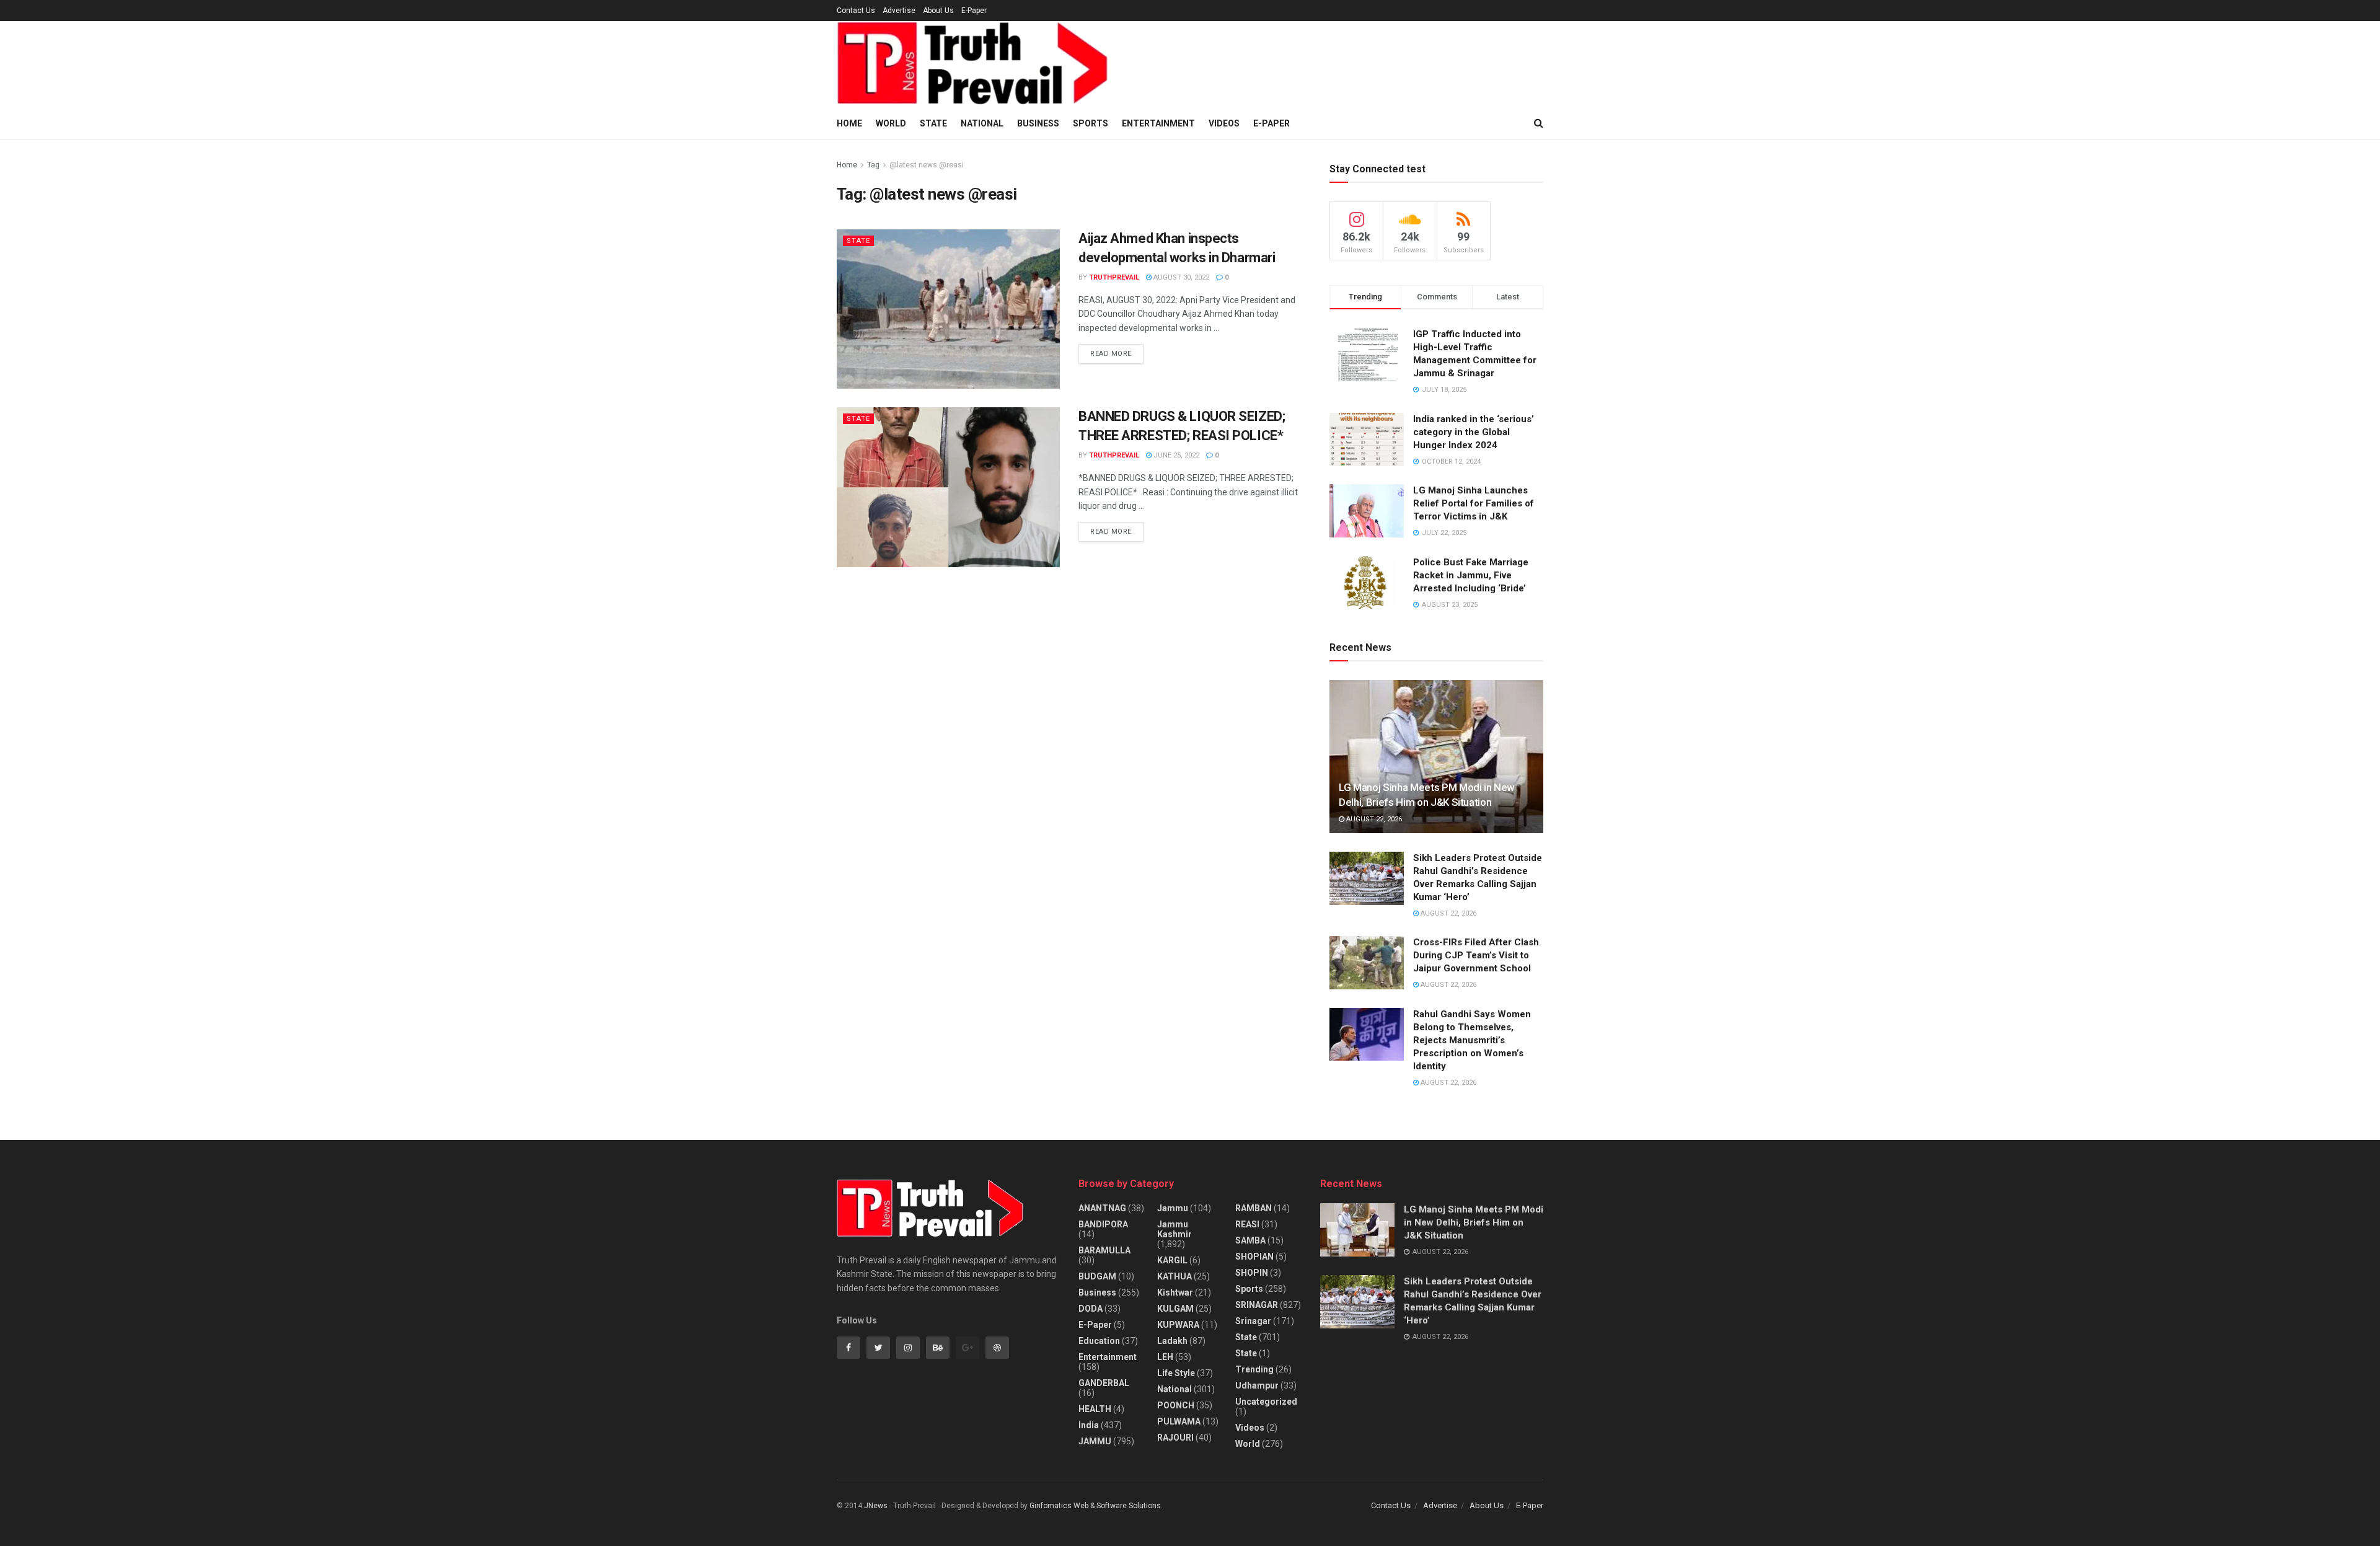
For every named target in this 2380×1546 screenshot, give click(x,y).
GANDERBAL (1104, 1383)
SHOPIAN (1254, 1257)
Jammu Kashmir (1175, 1229)
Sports (1091, 123)
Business (1038, 123)
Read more (1111, 354)
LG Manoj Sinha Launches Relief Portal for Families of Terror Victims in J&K (1474, 503)
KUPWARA (1178, 1325)
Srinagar (1253, 1321)
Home (849, 123)
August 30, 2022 (1180, 277)
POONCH (1176, 1405)
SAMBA (1250, 1240)
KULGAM (1175, 1309)
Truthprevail (1114, 277)
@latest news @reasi (927, 165)
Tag (873, 165)
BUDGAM (1097, 1276)
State (933, 123)
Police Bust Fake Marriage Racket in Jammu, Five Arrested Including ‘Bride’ (1471, 575)
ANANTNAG (1102, 1208)
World (891, 123)
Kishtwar (1175, 1292)
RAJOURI (1175, 1438)
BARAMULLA (1104, 1250)
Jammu (1173, 1208)
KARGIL (1172, 1260)
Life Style (1176, 1373)
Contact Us (856, 11)
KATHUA (1175, 1276)
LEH (1165, 1357)
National (982, 123)
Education (1099, 1341)
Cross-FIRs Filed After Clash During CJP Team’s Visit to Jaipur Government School (1476, 955)
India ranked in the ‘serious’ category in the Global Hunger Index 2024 (1474, 432)
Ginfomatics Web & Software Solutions (1095, 1506)
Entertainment (1158, 123)
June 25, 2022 (1175, 455)
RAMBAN (1254, 1208)
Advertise (899, 11)
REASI (1247, 1224)
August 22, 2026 (1373, 819)
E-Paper (974, 11)
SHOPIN (1252, 1273)
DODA (1091, 1309)
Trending (1254, 1369)
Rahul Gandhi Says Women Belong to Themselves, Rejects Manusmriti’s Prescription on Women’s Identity (1472, 1040)
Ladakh (1172, 1341)
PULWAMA (1179, 1421)
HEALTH (1095, 1409)
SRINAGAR (1257, 1305)
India (1089, 1425)
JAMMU (1095, 1441)
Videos (1224, 123)
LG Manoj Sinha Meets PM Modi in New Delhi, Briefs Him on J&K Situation (1474, 1222)
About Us (938, 11)
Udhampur (1257, 1385)
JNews (876, 1506)
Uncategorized (1266, 1402)
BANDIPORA (1103, 1224)
